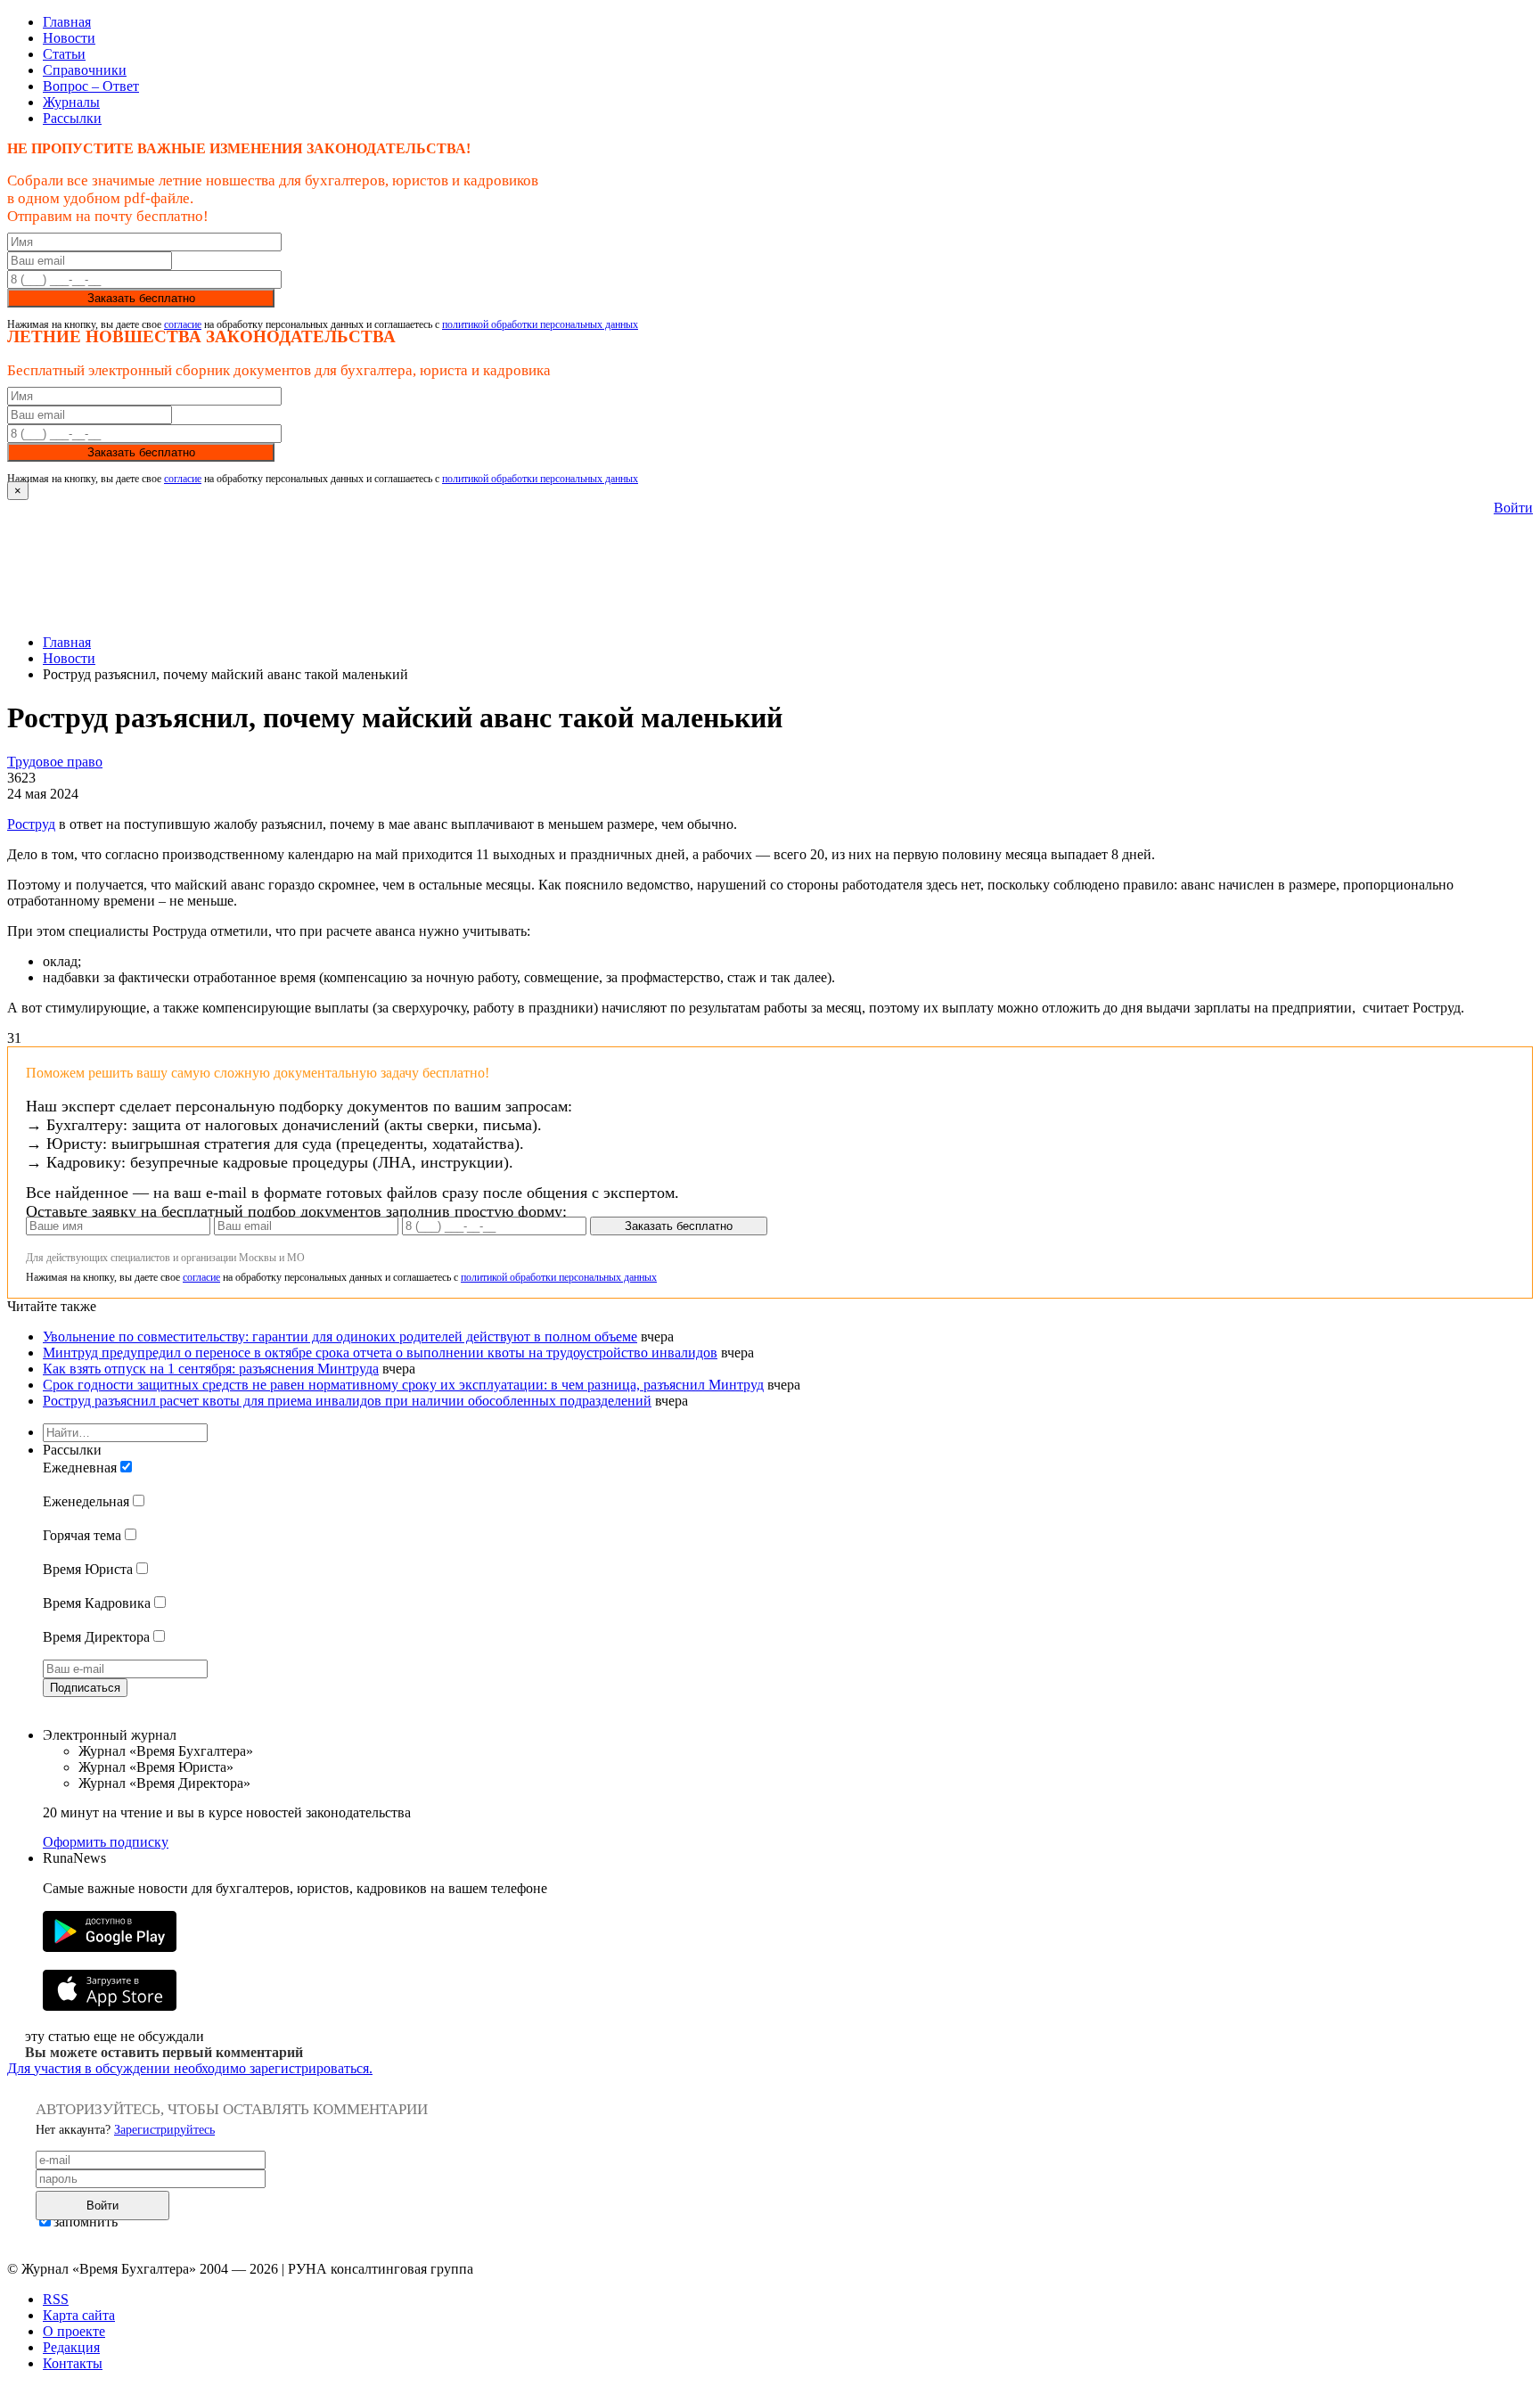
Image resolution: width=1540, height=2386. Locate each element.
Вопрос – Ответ (91, 86)
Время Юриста (88, 1569)
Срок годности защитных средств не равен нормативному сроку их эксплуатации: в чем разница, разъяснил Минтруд (403, 1385)
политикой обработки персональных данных (540, 324)
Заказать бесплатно (141, 298)
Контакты (73, 2363)
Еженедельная (86, 1501)
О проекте (74, 2331)
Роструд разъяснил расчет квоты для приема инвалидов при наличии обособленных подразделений (347, 1401)
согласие (183, 324)
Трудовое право (55, 762)
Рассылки (72, 118)
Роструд (31, 824)
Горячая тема (82, 1535)
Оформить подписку (106, 1842)
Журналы (71, 102)
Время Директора (96, 1637)
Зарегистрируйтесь (164, 2130)
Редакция (71, 2347)
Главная (67, 22)
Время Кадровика (97, 1603)
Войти (1513, 508)
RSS (56, 2299)
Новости (69, 38)
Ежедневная (80, 1468)
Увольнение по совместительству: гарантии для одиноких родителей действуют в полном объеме (340, 1336)
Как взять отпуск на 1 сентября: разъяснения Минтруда (211, 1369)
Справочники (85, 70)
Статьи (64, 54)
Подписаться (85, 1688)
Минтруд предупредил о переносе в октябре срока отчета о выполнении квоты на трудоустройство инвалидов (380, 1353)
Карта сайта (79, 2315)
